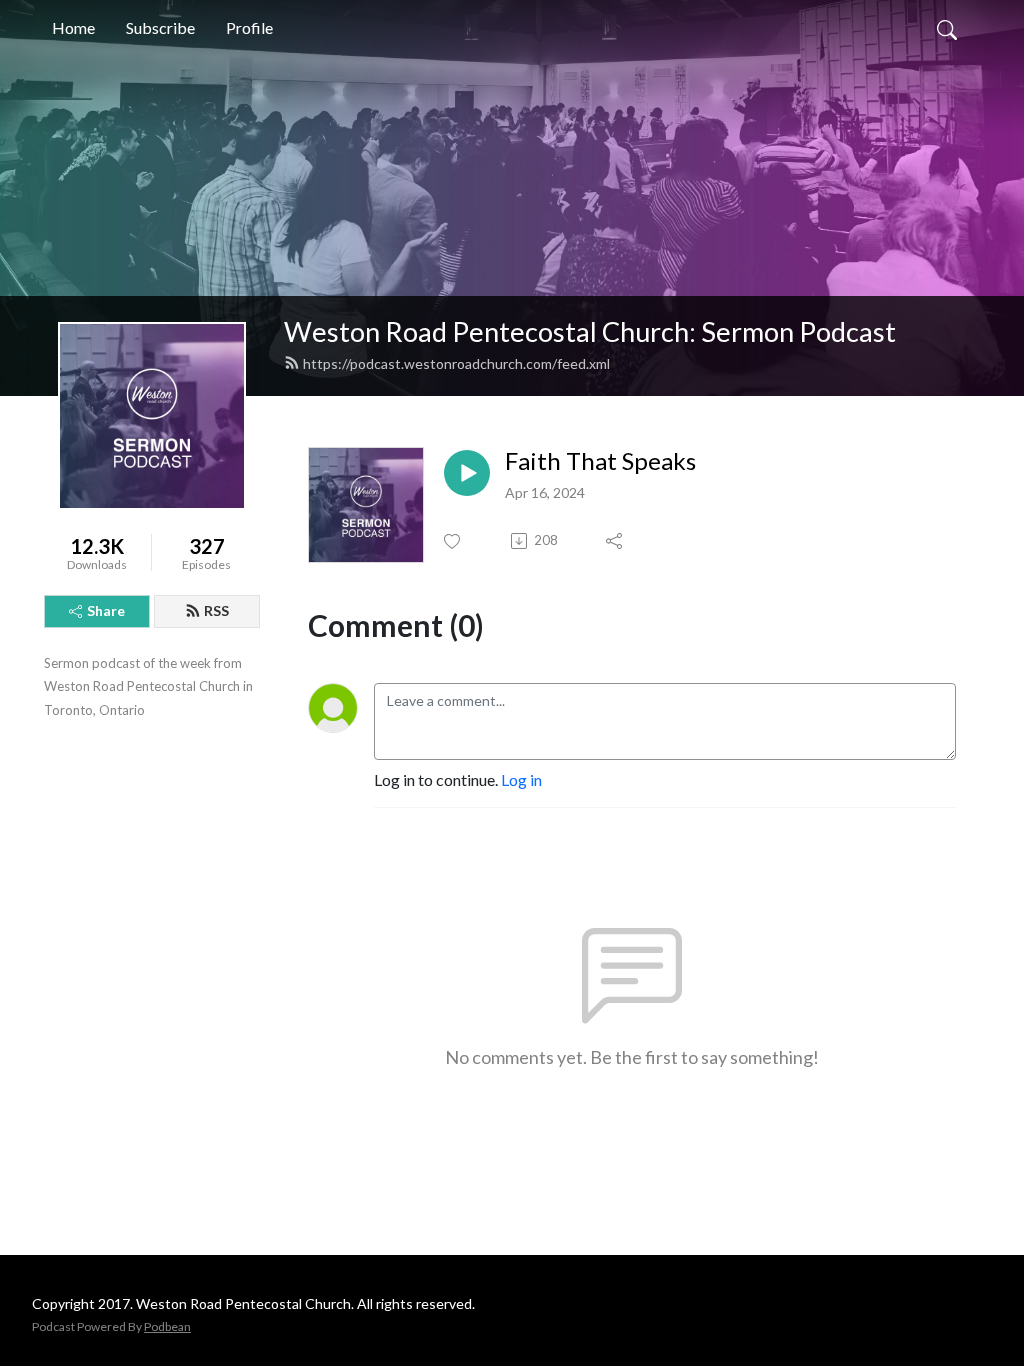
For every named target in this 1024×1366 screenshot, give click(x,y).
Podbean (167, 1326)
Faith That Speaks (600, 461)
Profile (249, 27)
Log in (521, 779)
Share (106, 610)
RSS (216, 610)
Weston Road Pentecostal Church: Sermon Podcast (590, 331)
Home (73, 27)
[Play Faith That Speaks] (467, 473)
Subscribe (160, 27)
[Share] (615, 541)
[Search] (947, 28)
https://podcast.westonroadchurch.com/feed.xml (456, 363)
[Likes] (453, 541)
